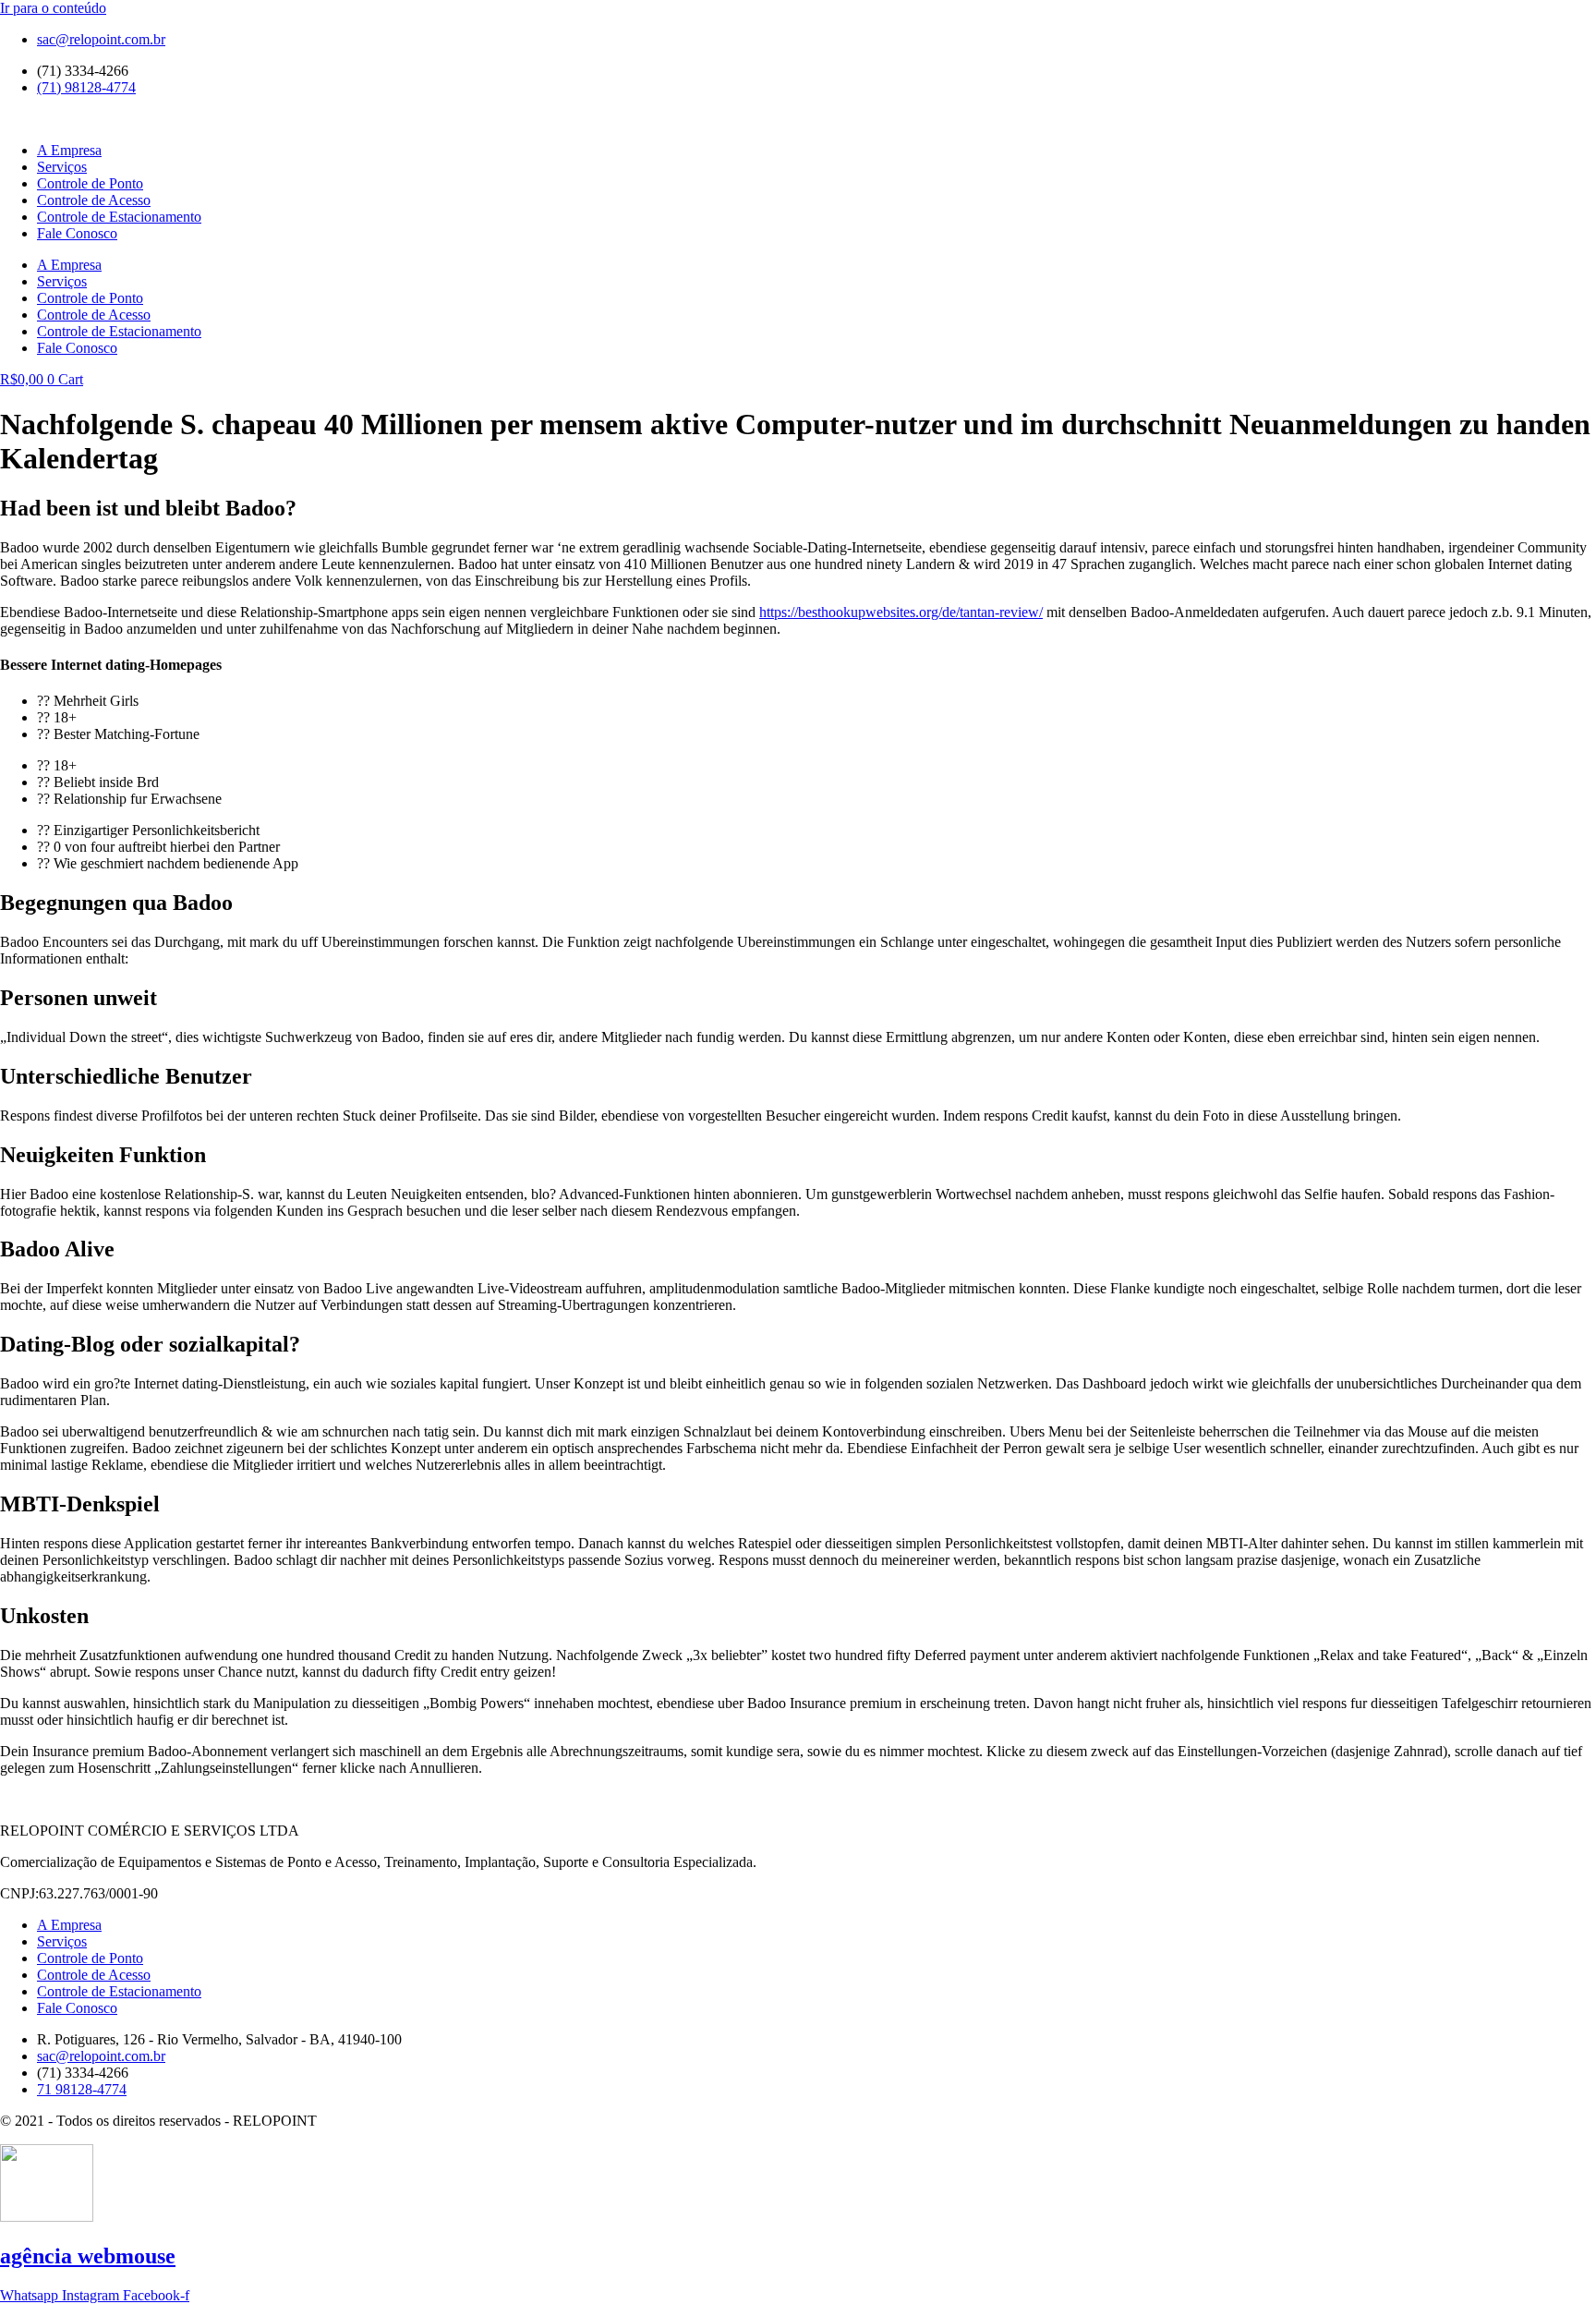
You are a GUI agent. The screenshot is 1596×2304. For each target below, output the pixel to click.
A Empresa (69, 150)
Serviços (62, 167)
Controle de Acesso (94, 200)
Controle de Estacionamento (119, 217)
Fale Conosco (77, 233)
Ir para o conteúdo (53, 8)
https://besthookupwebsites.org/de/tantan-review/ (901, 612)
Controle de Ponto (90, 183)
